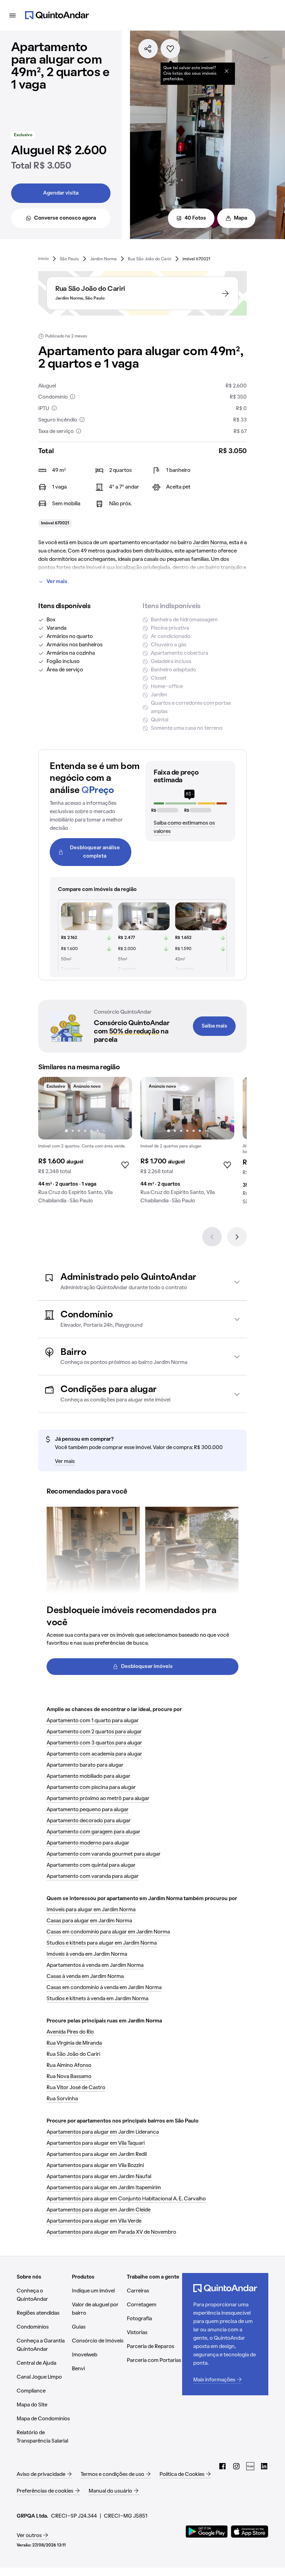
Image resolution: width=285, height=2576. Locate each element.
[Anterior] (212, 1237)
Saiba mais (214, 1026)
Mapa (241, 218)
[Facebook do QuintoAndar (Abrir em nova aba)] (222, 2466)
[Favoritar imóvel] (170, 49)
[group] (85, 1143)
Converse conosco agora (65, 218)
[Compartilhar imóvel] (148, 49)
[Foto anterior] (51, 1108)
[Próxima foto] (120, 1108)
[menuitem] (43, 259)
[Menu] (13, 15)
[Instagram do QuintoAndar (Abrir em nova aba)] (236, 2466)
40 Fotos (195, 218)
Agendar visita (61, 193)
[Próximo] (237, 1237)
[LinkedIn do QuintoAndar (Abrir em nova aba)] (264, 2466)
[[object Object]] (227, 71)
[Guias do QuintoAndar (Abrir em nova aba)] (250, 2466)
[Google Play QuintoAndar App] (207, 2532)
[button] (142, 1282)
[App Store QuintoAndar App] (250, 2532)
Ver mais (57, 582)
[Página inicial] (57, 15)
